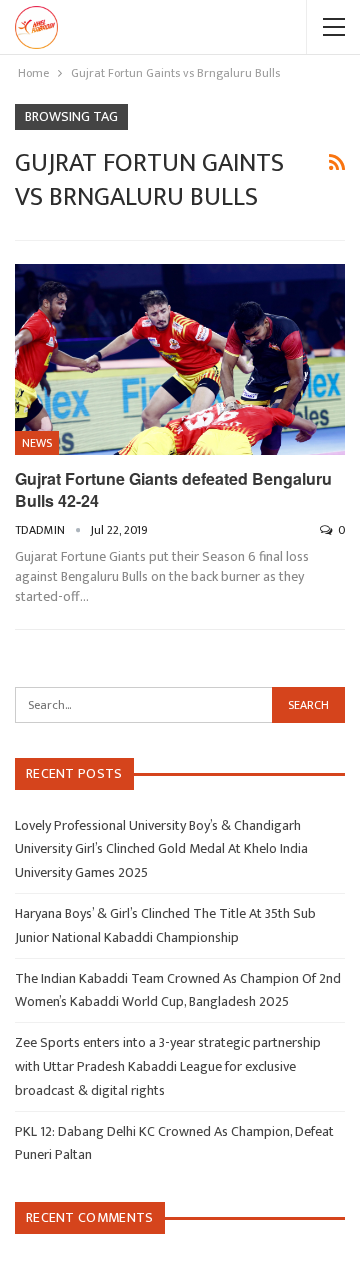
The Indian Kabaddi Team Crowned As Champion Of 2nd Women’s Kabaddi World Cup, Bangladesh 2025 (178, 990)
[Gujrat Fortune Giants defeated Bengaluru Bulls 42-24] (180, 359)
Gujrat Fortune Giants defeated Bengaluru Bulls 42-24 (173, 489)
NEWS (37, 443)
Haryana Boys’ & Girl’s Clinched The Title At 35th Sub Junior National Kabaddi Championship (165, 925)
